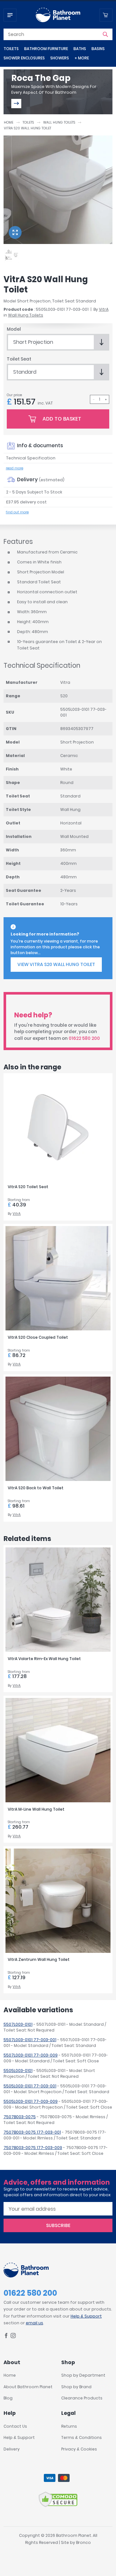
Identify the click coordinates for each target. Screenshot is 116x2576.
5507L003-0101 (18, 2024)
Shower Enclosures (24, 58)
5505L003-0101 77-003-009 (31, 2101)
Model (14, 329)
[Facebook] (6, 2337)
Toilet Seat (19, 359)
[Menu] (10, 15)
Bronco (83, 2542)
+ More (82, 58)
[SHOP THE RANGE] (16, 104)
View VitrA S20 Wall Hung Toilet (56, 964)
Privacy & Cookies (79, 2449)
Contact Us (15, 2426)
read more (15, 468)
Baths (80, 49)
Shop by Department (83, 2375)
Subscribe (58, 2225)
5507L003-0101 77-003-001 (30, 2040)
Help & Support (86, 2316)
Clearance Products (82, 2398)
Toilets (11, 49)
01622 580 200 (84, 1038)
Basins (98, 49)
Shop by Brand (76, 2387)
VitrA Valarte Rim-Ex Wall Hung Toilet (44, 1659)
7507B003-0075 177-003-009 (33, 2148)
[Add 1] (106, 399)
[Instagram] (13, 2337)
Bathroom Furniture (46, 49)
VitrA (104, 309)
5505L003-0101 (18, 2071)
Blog (8, 2398)
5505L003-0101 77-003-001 (30, 2086)
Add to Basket (62, 419)
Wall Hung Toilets (59, 122)
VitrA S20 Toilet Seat (28, 1187)
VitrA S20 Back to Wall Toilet (36, 1488)
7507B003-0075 (20, 2117)
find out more (17, 512)
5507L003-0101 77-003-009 (31, 2055)
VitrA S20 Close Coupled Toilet (38, 1337)
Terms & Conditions (82, 2437)
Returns (69, 2426)
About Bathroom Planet (28, 2387)
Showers (60, 58)
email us (34, 2323)
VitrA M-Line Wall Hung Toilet (36, 1809)
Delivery (12, 2449)
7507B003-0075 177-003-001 (32, 2132)
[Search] (105, 34)
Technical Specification (31, 458)
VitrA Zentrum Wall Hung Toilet (39, 1959)
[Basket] (106, 15)
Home (9, 122)
